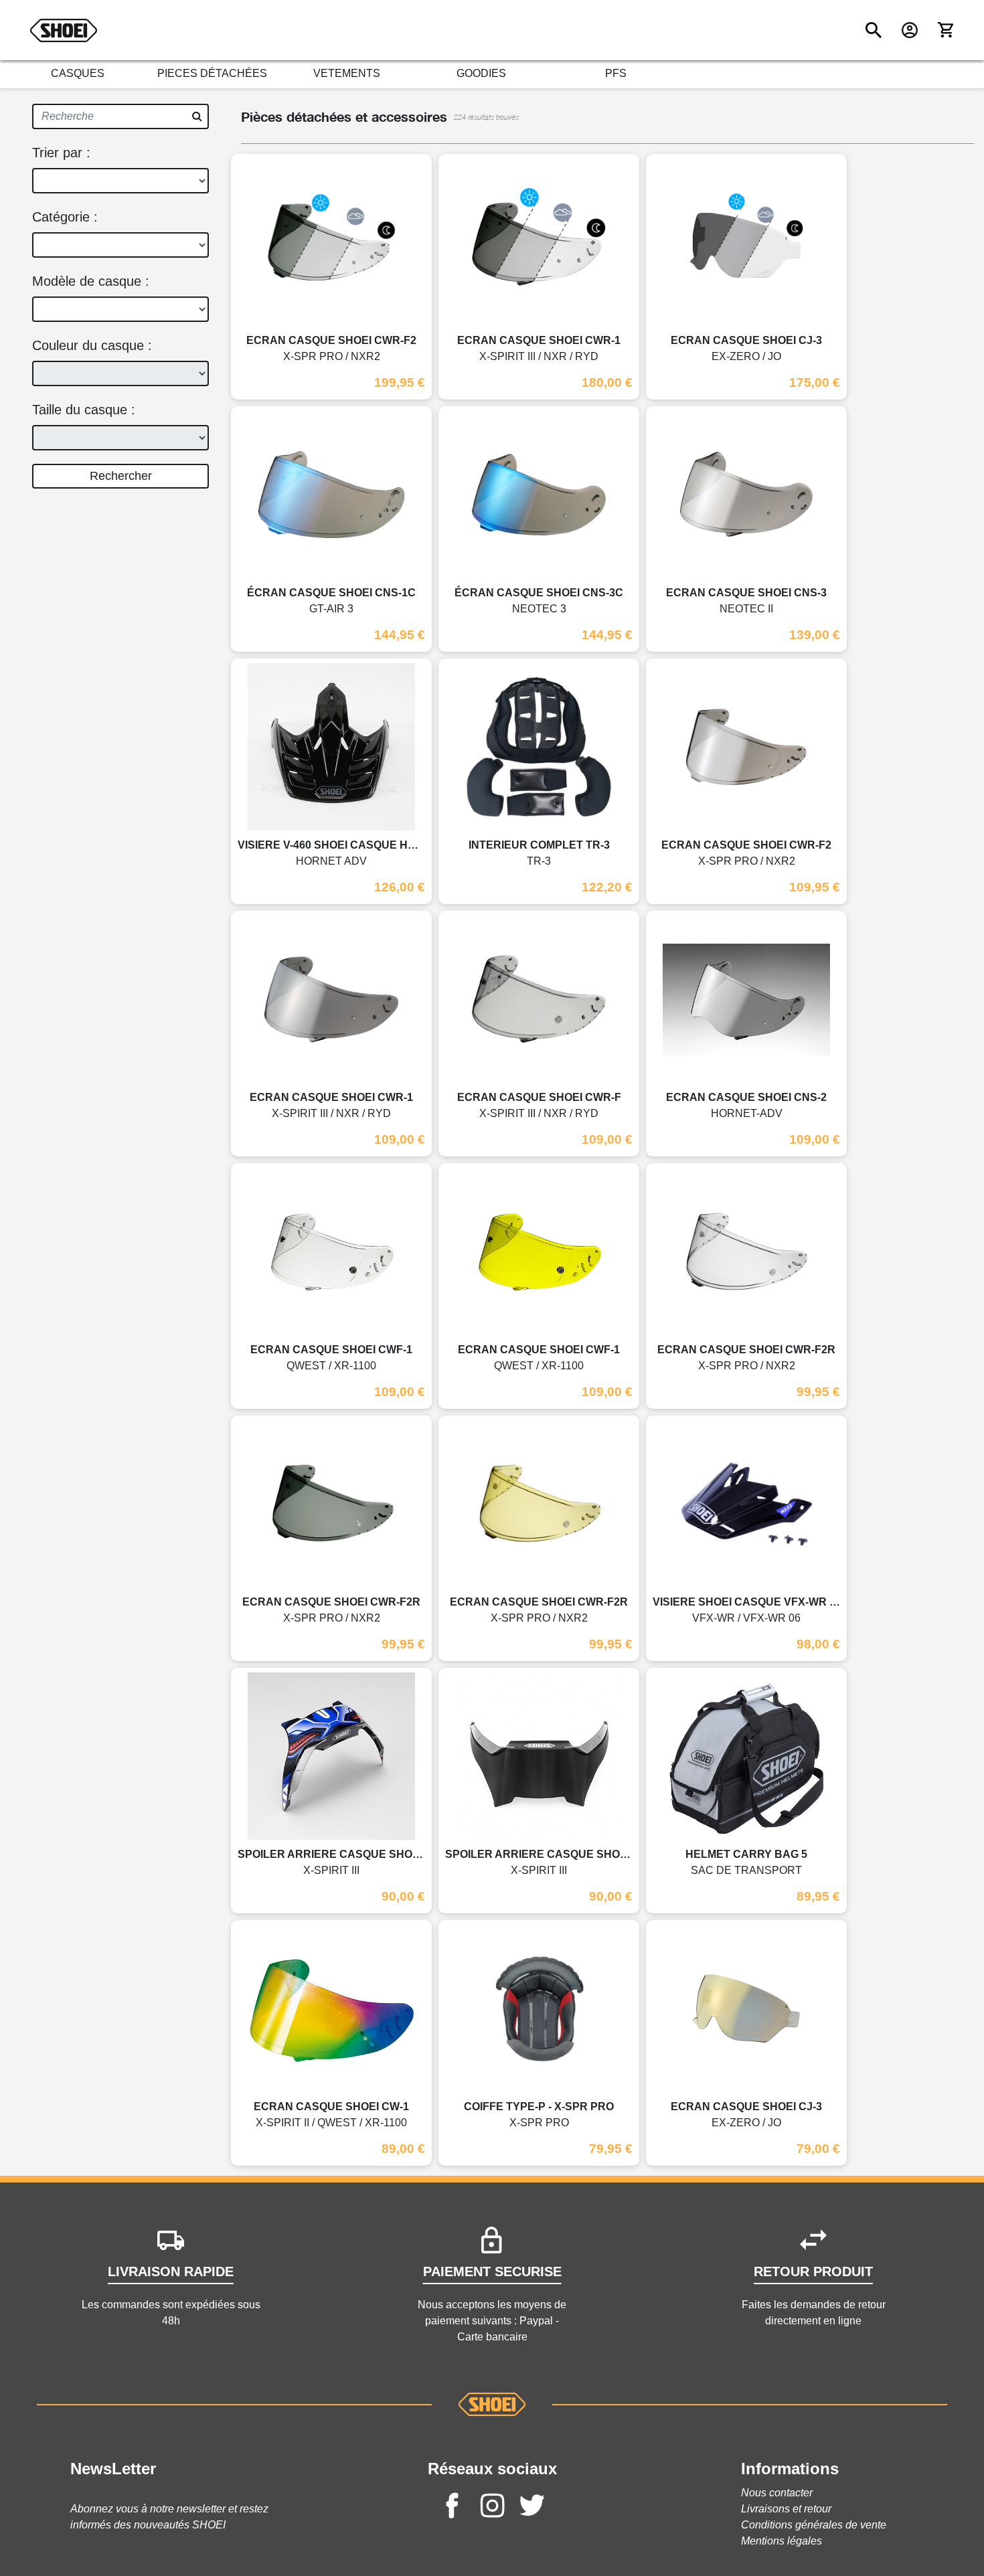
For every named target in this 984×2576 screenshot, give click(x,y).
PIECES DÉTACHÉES (212, 73)
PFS (616, 73)
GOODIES (481, 73)
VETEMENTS (347, 73)
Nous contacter (777, 2493)
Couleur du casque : (92, 345)
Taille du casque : (84, 410)
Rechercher (121, 476)
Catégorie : (65, 217)
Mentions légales (782, 2541)
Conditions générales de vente (814, 2525)
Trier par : (61, 153)
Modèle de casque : (91, 281)
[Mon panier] (946, 30)
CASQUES (78, 73)
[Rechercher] (874, 30)
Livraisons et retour (786, 2509)
